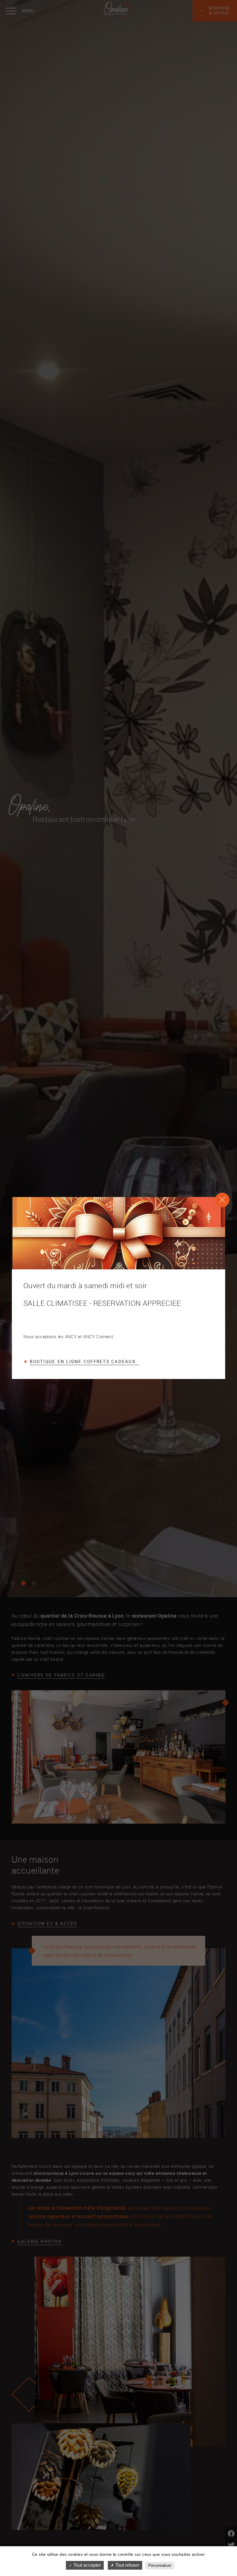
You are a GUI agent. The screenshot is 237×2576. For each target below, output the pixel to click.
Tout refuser (127, 2565)
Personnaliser (160, 2565)
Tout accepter (87, 2565)
